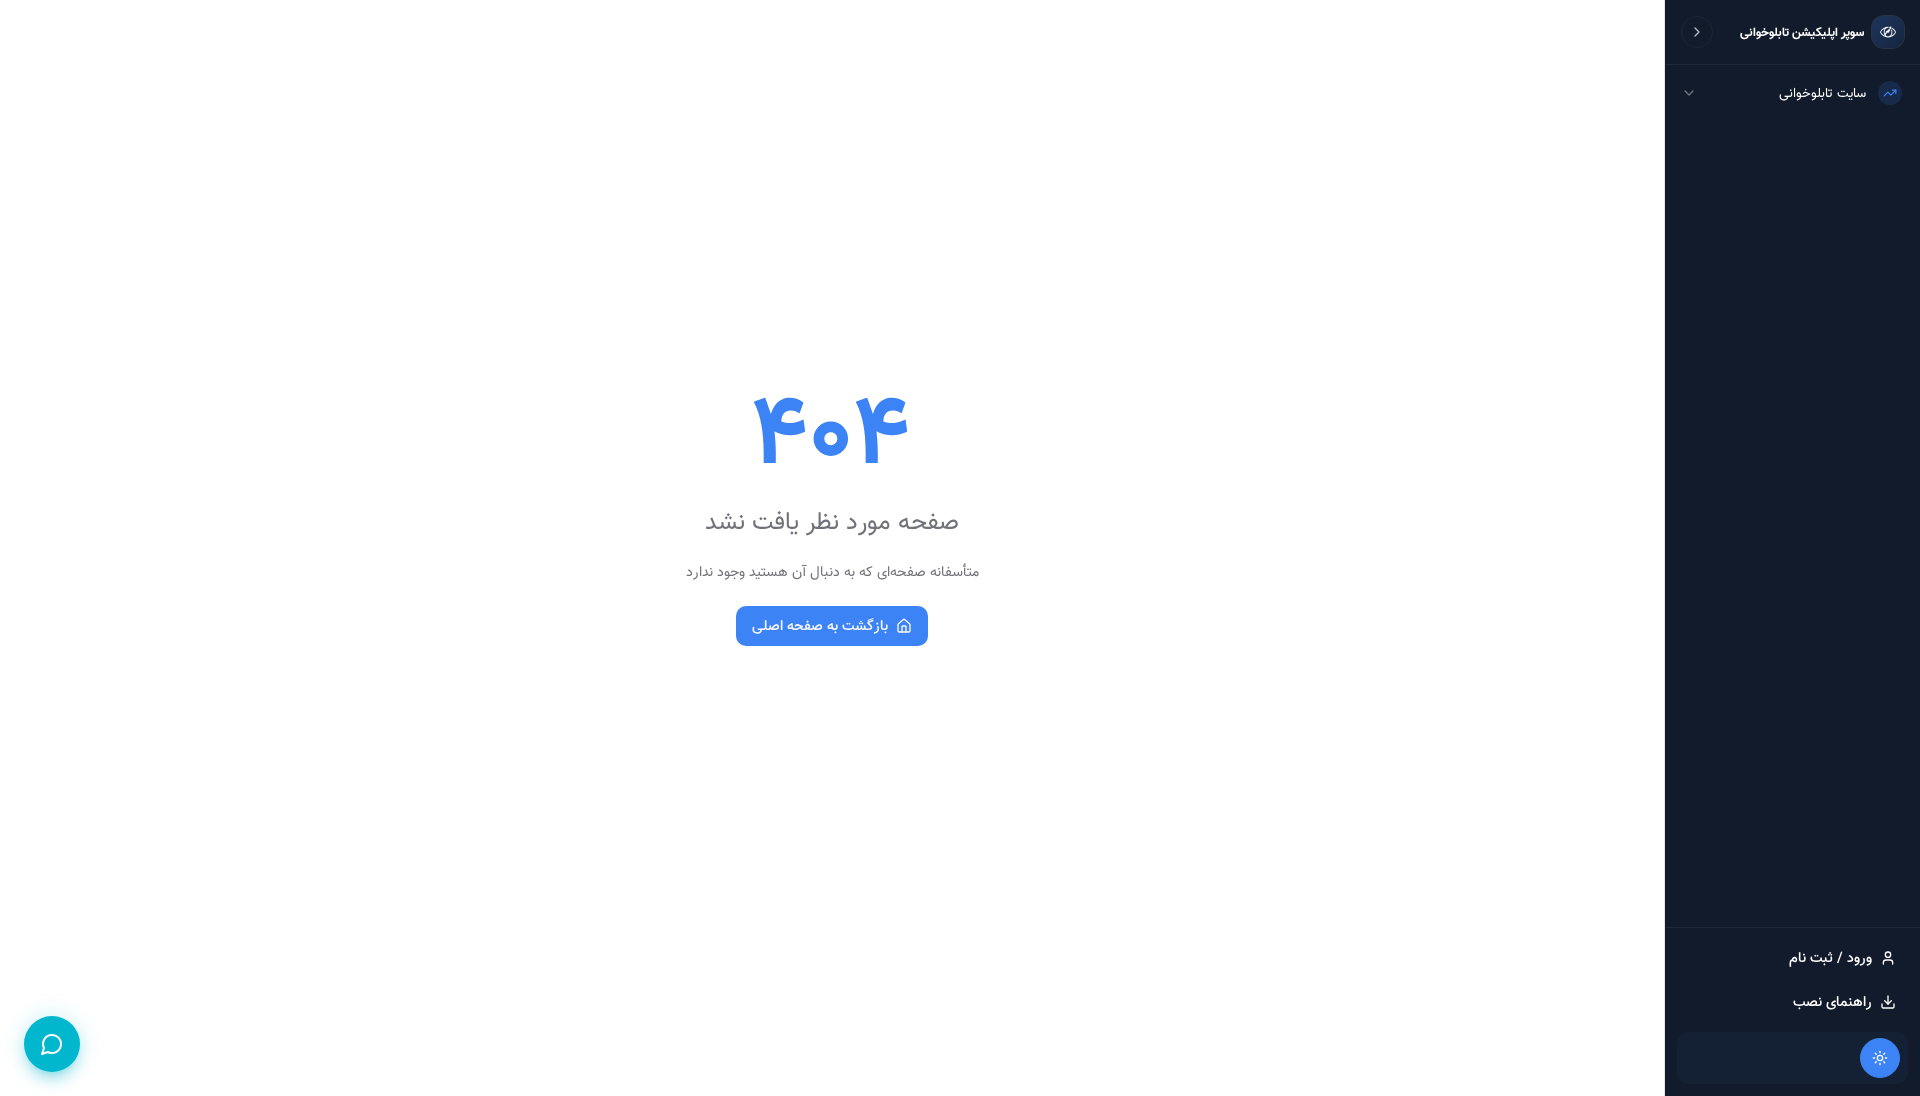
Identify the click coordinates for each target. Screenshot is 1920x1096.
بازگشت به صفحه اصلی (820, 626)
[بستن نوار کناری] (1697, 32)
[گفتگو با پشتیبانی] (52, 1044)
